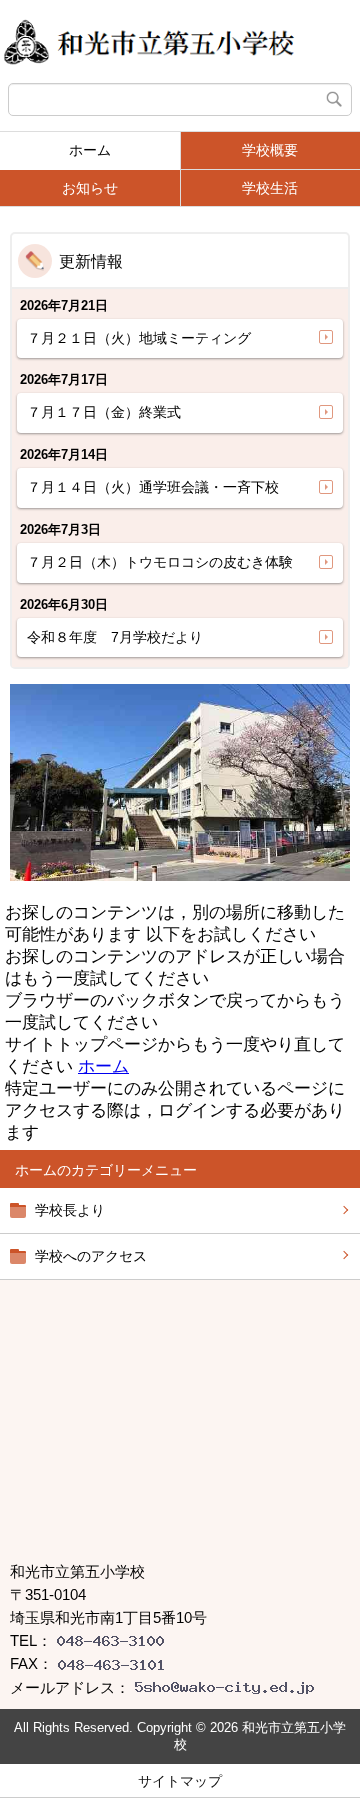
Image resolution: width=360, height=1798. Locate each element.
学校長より (70, 1210)
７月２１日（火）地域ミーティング (139, 338)
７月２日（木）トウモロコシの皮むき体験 (160, 562)
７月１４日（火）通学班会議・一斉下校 (153, 487)
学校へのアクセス (91, 1256)
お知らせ (90, 188)
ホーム (90, 150)
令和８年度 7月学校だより (115, 637)
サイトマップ (180, 1781)
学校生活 (270, 188)
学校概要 (270, 150)
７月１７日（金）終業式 (104, 412)
